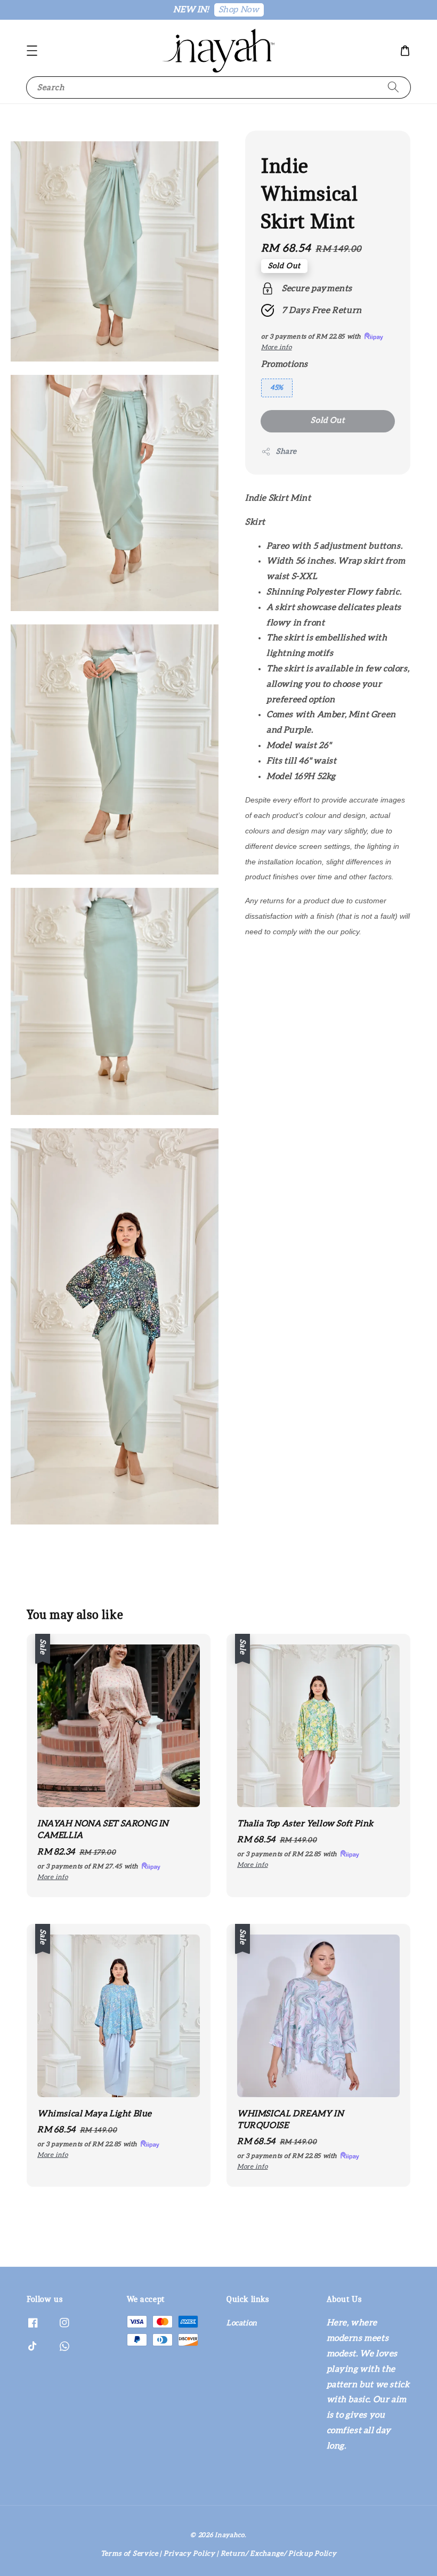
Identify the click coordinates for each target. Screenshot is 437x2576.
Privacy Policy (189, 2554)
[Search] (393, 87)
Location (242, 2323)
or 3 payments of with (89, 1866)
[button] (32, 51)
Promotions (285, 364)
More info (276, 347)
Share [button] (286, 452)
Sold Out (328, 420)
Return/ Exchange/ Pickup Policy (279, 2554)
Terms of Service (130, 2554)
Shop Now (239, 10)
